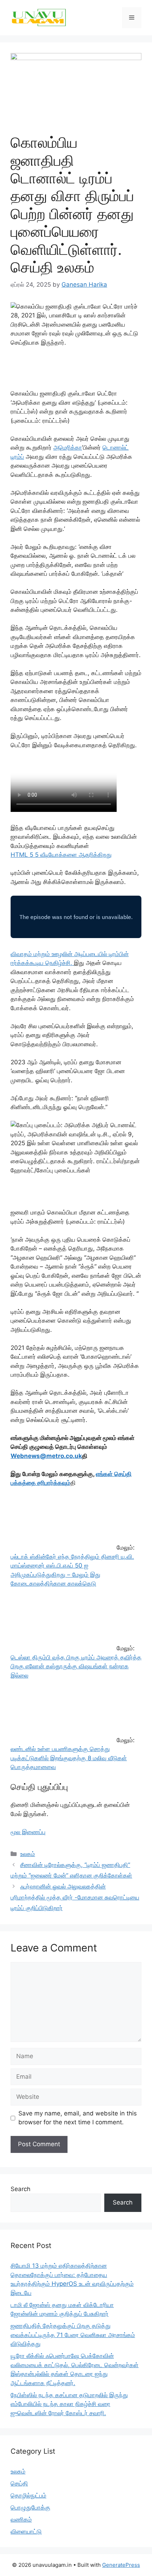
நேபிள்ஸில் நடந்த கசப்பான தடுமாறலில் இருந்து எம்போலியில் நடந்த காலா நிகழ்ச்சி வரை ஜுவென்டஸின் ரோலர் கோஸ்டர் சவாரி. (69, 2404)
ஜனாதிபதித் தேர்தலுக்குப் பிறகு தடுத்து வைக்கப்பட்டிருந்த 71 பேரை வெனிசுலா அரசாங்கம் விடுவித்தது (73, 2335)
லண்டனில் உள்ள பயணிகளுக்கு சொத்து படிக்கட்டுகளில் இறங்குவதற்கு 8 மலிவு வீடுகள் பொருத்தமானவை (69, 1758)
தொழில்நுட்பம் (28, 2495)
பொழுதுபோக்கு (30, 2507)
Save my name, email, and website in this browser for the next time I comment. (78, 2118)
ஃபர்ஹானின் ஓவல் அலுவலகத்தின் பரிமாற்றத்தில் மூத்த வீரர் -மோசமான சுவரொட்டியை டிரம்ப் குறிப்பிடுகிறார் (75, 1897)
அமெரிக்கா (68, 447)
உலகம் (28, 1854)
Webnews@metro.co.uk (46, 1456)
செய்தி (19, 2483)
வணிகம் (21, 2519)
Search (21, 2189)
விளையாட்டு (26, 2531)
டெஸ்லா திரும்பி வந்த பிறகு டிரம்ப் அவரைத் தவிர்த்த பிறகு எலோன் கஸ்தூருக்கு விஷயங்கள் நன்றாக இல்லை (76, 1666)
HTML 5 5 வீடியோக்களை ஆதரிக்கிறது (61, 855)
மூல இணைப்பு (28, 1832)
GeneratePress (121, 2565)
